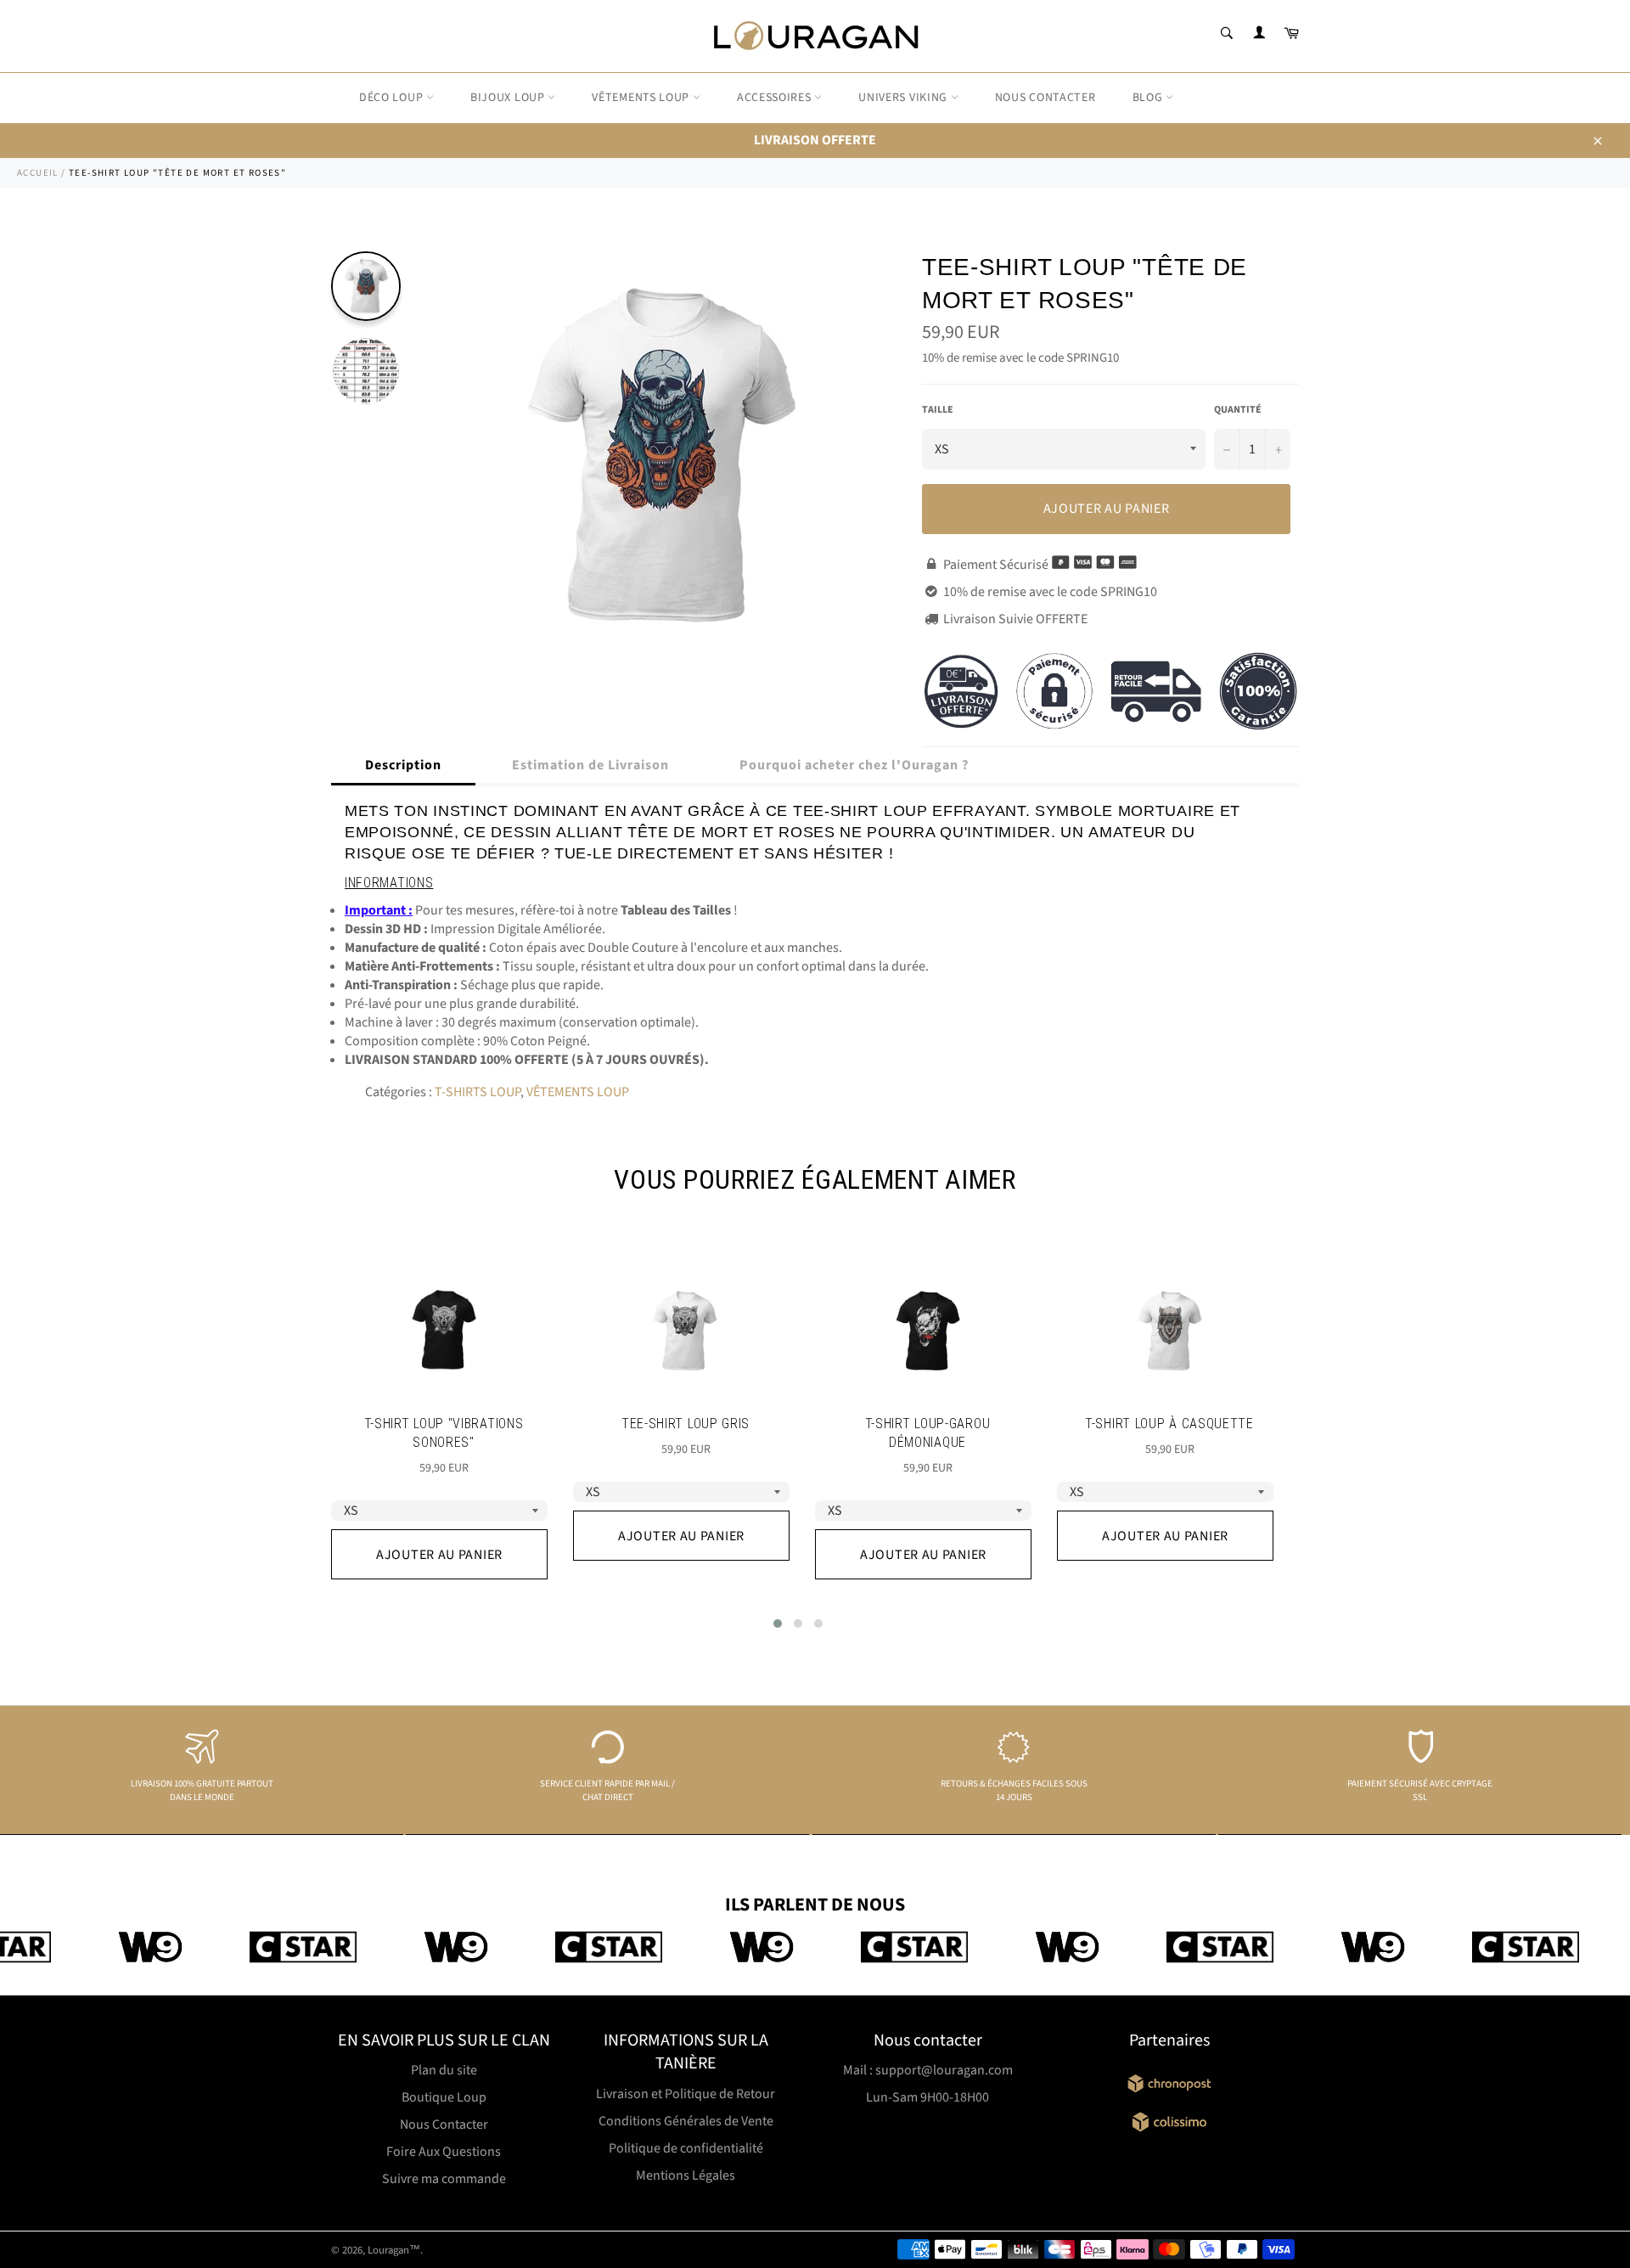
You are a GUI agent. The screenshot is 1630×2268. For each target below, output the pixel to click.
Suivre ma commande (444, 2179)
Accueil (38, 173)
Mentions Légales (686, 2175)
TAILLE (938, 410)
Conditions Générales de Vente (686, 2121)
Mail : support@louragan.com (928, 2070)
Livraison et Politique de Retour (686, 2094)
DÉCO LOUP (393, 98)
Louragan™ (394, 2250)
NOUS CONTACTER (1045, 98)
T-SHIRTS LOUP (478, 1092)
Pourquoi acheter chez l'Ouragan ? (854, 765)
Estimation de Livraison (590, 765)
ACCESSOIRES (776, 98)
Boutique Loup (444, 2097)
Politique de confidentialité (686, 2148)
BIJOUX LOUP (509, 98)
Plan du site (444, 2070)
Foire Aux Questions (444, 2152)
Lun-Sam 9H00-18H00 (927, 2097)
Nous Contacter (444, 2124)
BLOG (1149, 98)
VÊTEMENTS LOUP (642, 98)
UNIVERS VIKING (905, 98)
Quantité (1238, 410)
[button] (778, 1624)
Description (403, 765)
